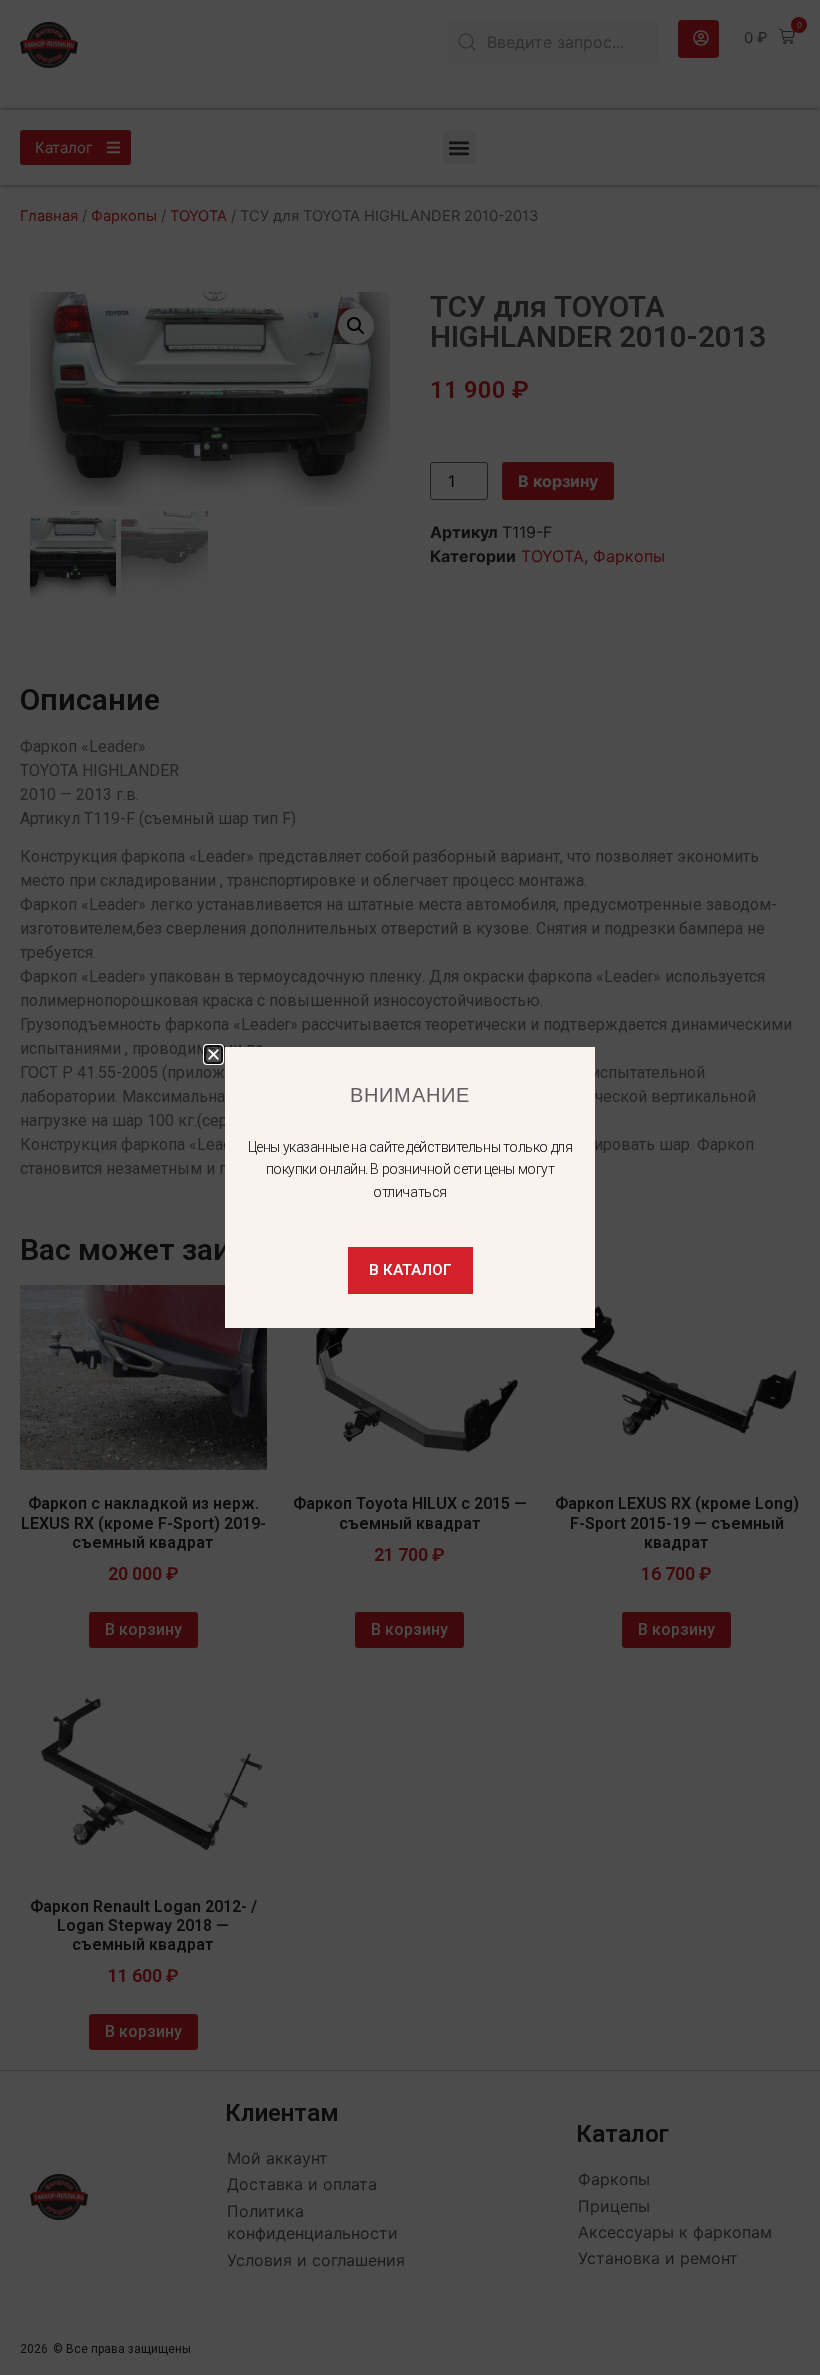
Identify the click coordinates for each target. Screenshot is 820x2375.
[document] (410, 1187)
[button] (213, 1054)
